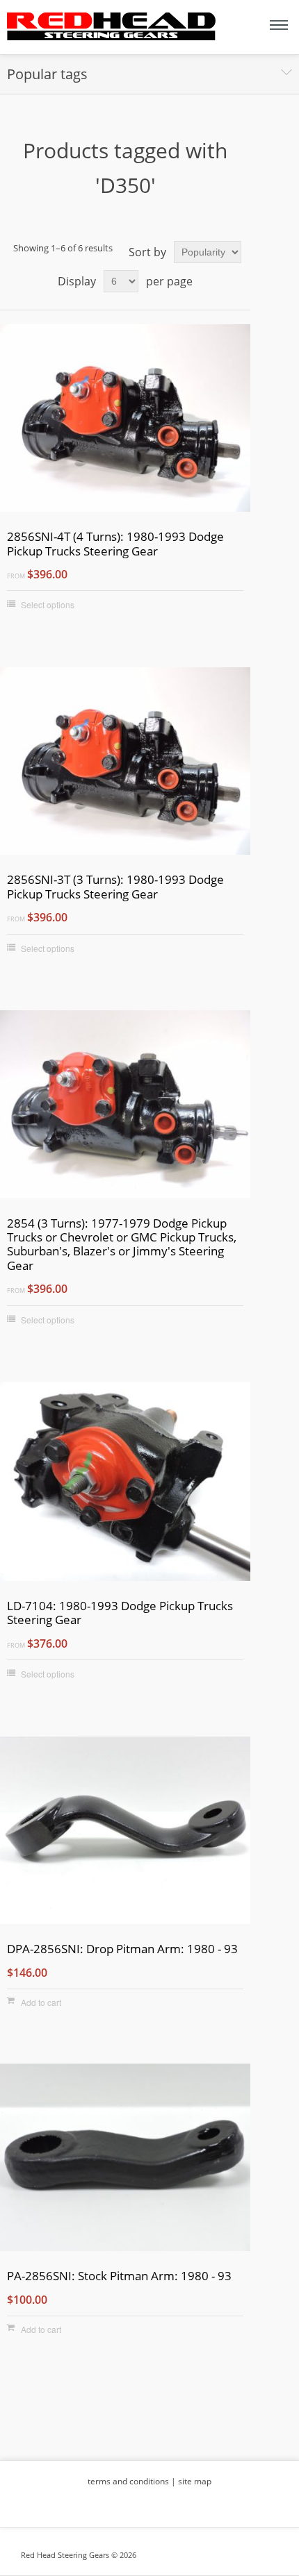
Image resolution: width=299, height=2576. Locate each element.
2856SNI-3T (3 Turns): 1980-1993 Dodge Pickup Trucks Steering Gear (115, 887)
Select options (48, 604)
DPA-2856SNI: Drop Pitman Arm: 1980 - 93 (122, 1949)
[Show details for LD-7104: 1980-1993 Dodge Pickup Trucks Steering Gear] (125, 1483)
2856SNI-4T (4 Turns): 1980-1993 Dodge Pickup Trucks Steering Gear (115, 544)
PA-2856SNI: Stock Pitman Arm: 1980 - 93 (119, 2276)
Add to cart (41, 2002)
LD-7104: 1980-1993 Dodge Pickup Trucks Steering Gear (120, 1613)
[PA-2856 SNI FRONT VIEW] (125, 2159)
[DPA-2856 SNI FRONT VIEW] (125, 1832)
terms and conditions (128, 2481)
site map (195, 2481)
